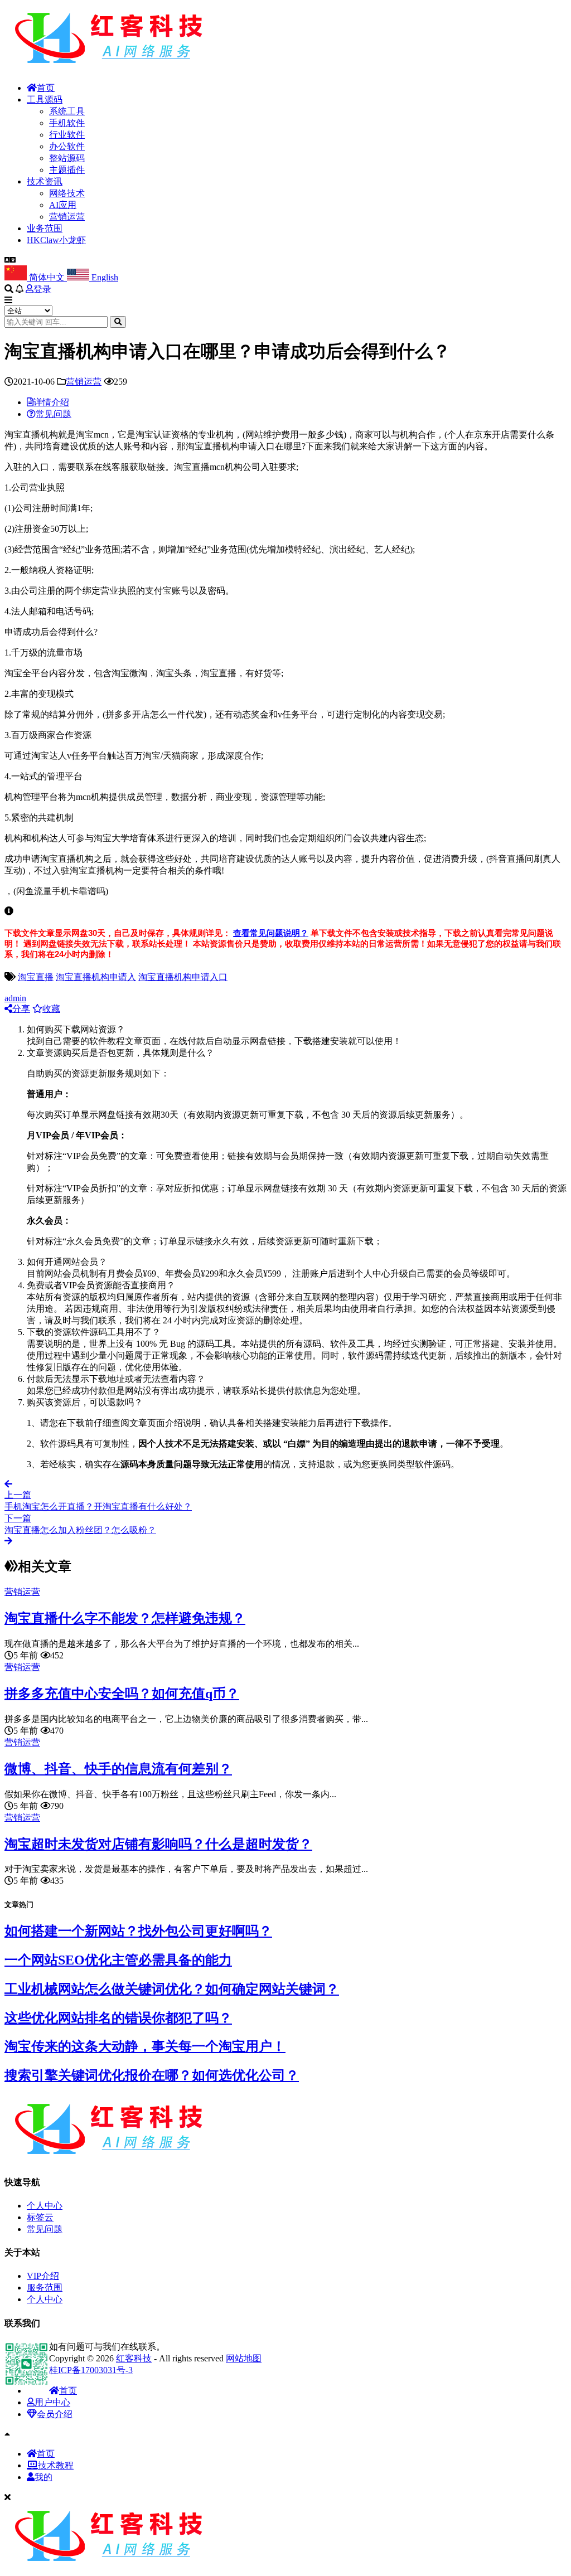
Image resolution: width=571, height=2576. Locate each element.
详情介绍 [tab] (51, 402)
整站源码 (67, 158)
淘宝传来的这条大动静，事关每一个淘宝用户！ (145, 2046)
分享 (21, 1009)
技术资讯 (45, 181)
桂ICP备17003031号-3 (91, 2370)
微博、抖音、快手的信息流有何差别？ (118, 1769)
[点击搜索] (118, 322)
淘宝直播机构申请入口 (183, 977)
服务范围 (45, 2288)
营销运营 (67, 217)
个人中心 (45, 2206)
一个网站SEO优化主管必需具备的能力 (118, 1960)
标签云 (40, 2217)
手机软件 (67, 123)
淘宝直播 (36, 977)
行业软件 (67, 135)
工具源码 (45, 100)
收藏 (51, 1009)
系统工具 (67, 111)
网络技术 (67, 193)
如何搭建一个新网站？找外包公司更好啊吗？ (138, 1931)
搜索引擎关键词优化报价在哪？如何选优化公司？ (152, 2075)
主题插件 (67, 170)
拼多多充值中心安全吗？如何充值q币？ (122, 1694)
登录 (42, 289)
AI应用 (63, 205)
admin (15, 998)
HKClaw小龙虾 (56, 240)
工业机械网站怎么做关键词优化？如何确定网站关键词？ (172, 1989)
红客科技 (134, 2358)
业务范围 (45, 228)
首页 (46, 88)
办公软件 (67, 146)
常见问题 (45, 2229)
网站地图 (244, 2358)
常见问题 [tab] (54, 414)
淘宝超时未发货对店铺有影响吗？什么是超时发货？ (158, 1844)
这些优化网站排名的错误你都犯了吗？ (118, 2018)
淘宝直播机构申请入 (96, 977)
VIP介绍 (43, 2276)
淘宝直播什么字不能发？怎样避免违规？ (125, 1618)
